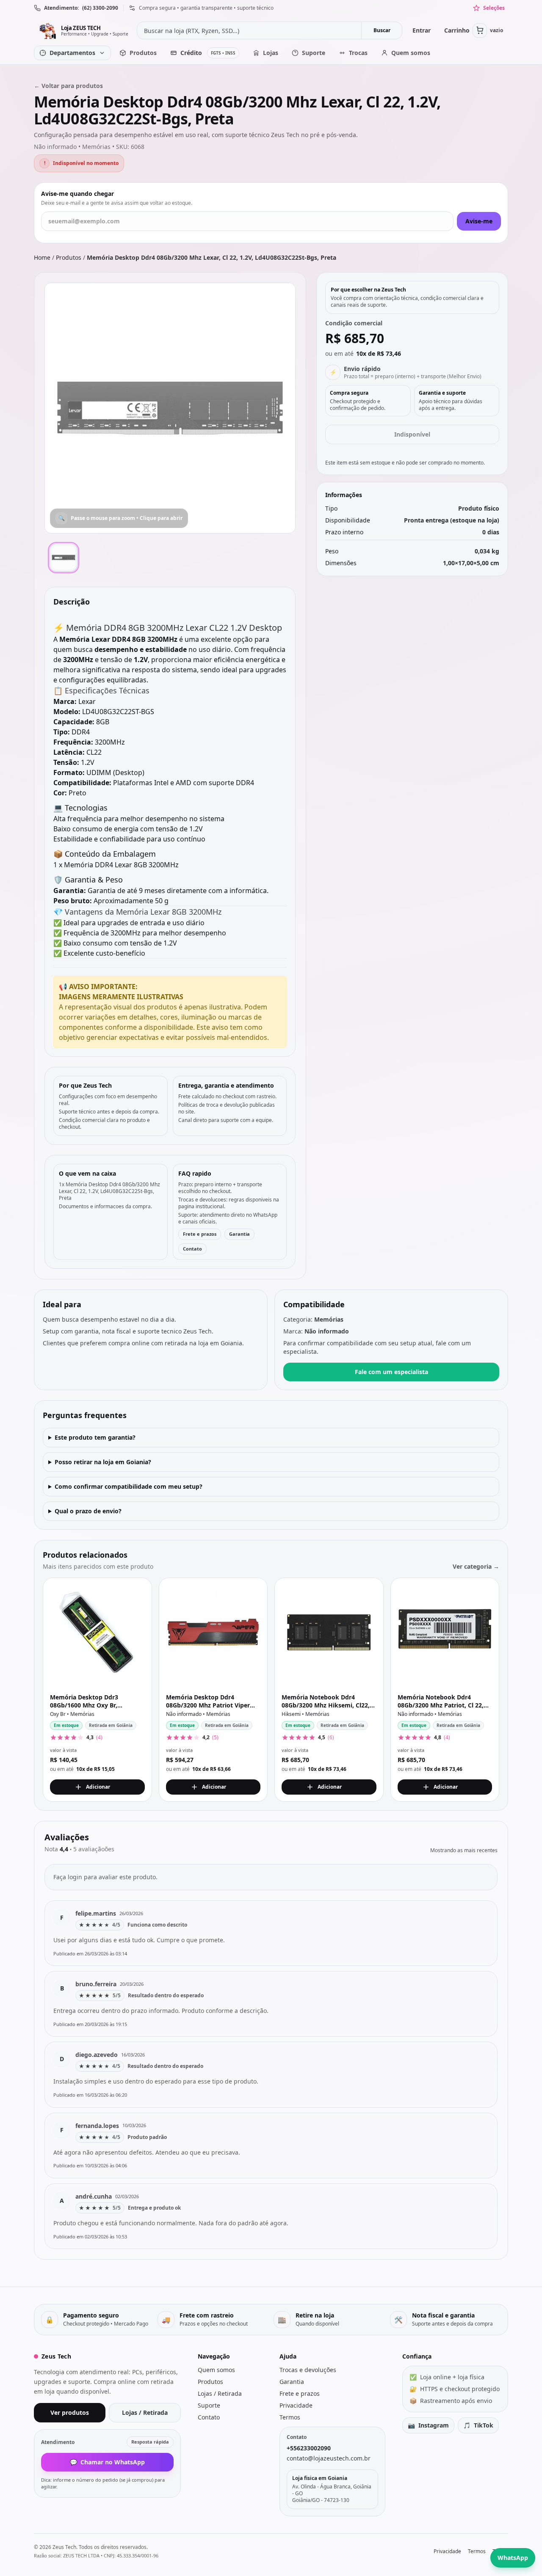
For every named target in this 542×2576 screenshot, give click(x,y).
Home (42, 257)
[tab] (64, 558)
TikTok (478, 2425)
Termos (290, 2417)
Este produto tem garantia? (95, 1437)
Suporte (209, 2405)
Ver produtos (70, 2412)
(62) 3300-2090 (100, 8)
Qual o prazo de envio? (88, 1511)
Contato (192, 1249)
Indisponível (412, 434)
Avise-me (479, 221)
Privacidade (296, 2405)
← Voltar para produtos (68, 86)
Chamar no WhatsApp (107, 2462)
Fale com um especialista (391, 1372)
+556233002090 (309, 2448)
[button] (170, 408)
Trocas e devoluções (308, 2370)
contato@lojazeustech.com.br (329, 2458)
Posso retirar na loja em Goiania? (103, 1462)
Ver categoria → (476, 1566)
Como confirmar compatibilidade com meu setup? (129, 1486)
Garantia (239, 1234)
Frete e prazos (200, 1234)
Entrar (422, 30)
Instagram (428, 2425)
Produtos (69, 257)
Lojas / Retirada (145, 2412)
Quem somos (216, 2370)
